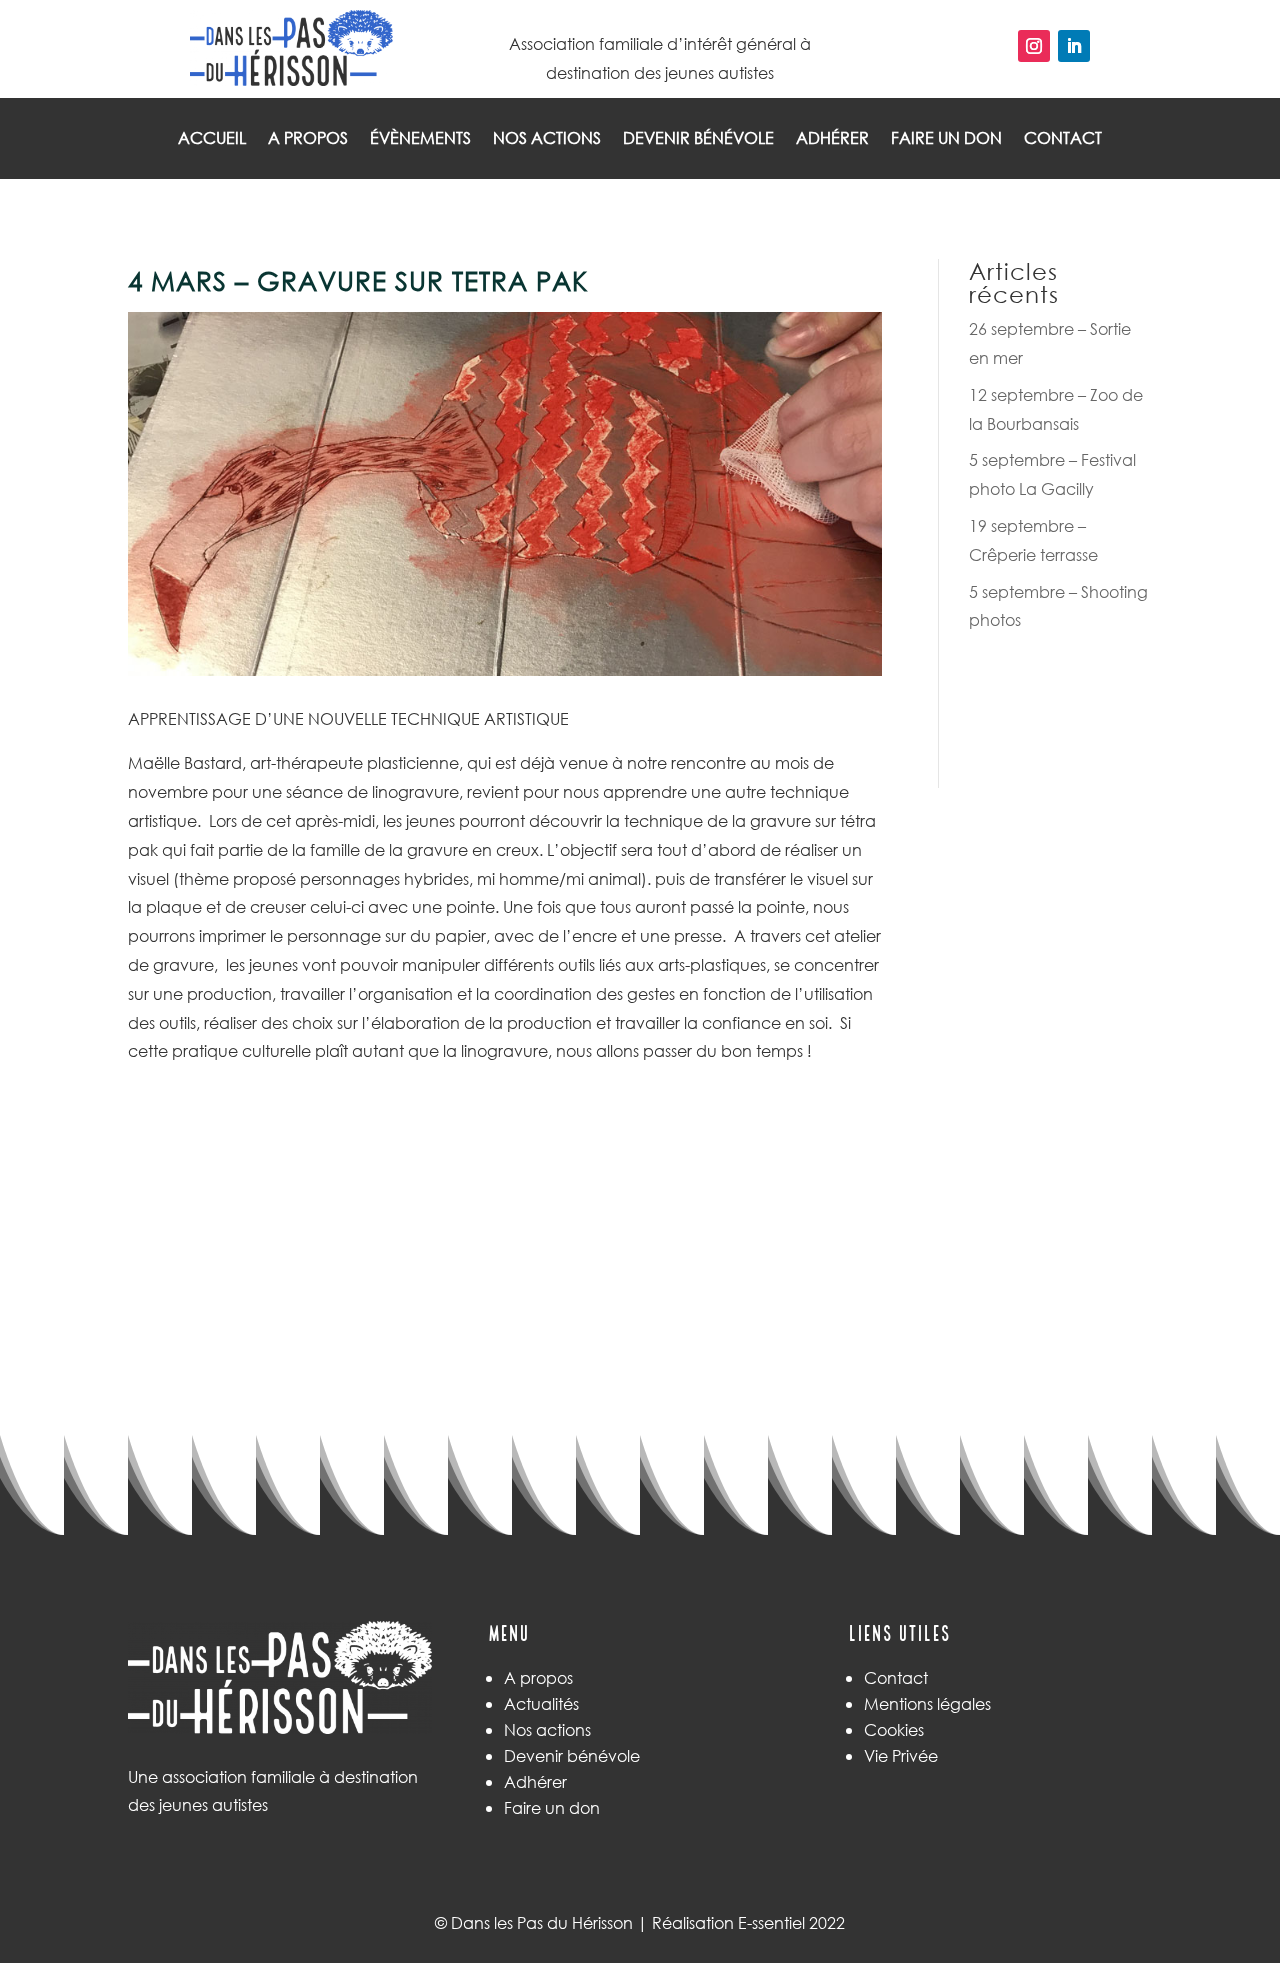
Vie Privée (901, 1755)
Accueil (212, 139)
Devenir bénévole (698, 139)
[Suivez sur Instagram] (1034, 46)
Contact (1063, 139)
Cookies (894, 1729)
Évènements (420, 139)
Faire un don (946, 139)
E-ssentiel (771, 1922)
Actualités (541, 1703)
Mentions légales (927, 1703)
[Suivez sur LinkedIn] (1074, 46)
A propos (308, 139)
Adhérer (832, 139)
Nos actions (547, 139)
